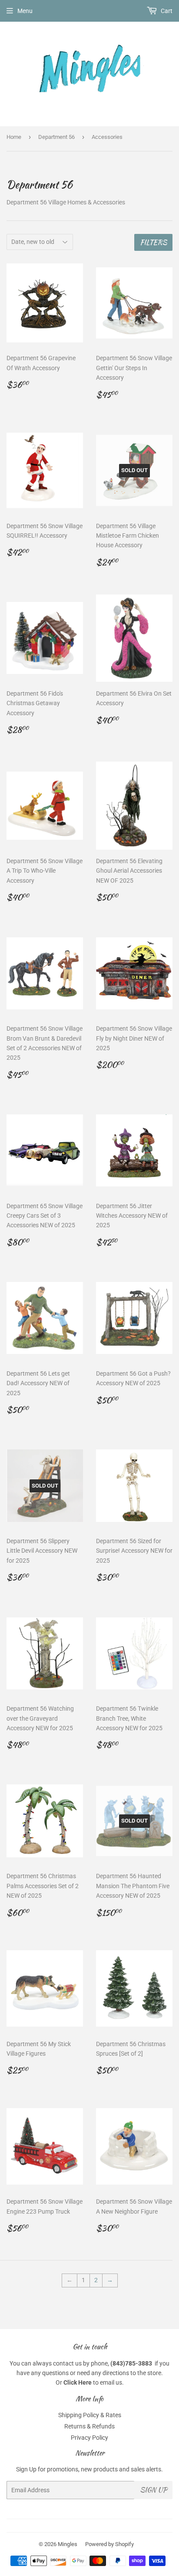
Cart (166, 11)
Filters (153, 242)
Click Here (78, 2382)
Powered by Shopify (109, 2544)
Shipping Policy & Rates (90, 2415)
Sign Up (153, 2490)
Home (14, 137)
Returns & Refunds (89, 2426)
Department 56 (56, 137)
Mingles (68, 2544)
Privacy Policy (89, 2438)
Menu (25, 11)
